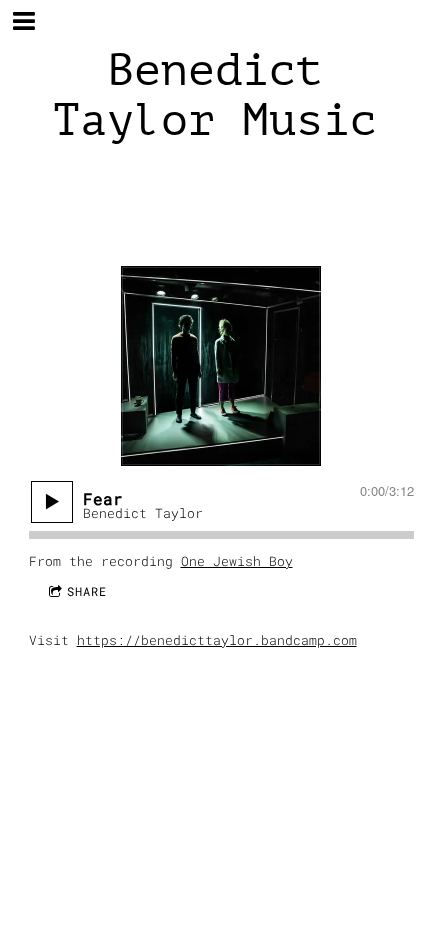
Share (87, 591)
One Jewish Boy (237, 561)
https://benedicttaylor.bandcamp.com (217, 640)
